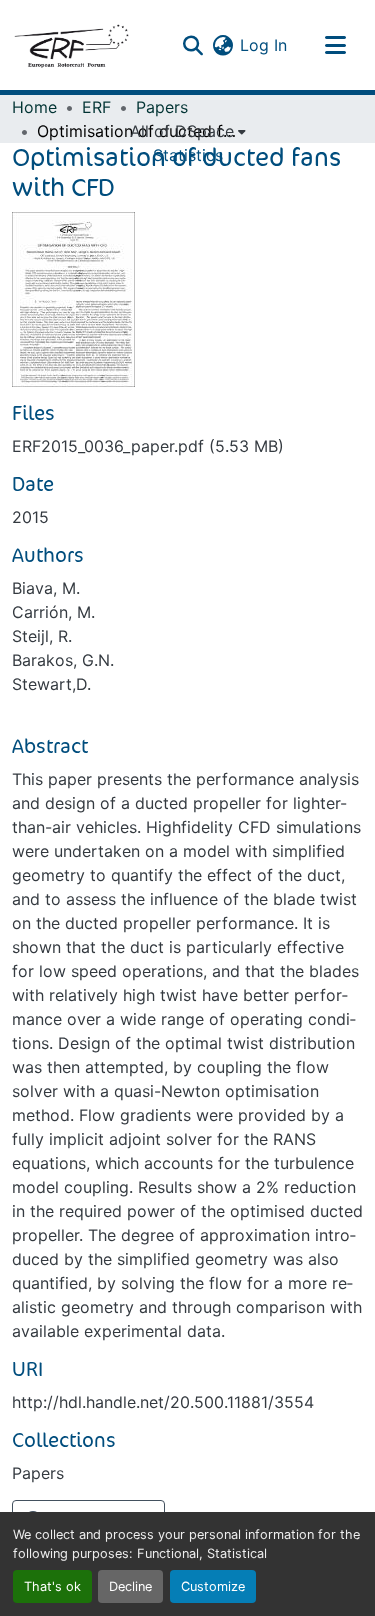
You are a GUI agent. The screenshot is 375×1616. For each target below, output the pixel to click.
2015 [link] (30, 517)
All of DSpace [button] (182, 131)
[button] (71, 45)
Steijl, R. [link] (42, 636)
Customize (213, 1586)
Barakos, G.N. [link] (63, 660)
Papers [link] (162, 107)
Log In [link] (263, 45)
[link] (187, 446)
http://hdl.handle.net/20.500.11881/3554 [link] (163, 1402)
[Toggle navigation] (335, 45)
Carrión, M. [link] (53, 612)
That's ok (52, 1586)
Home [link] (34, 107)
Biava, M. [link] (46, 588)
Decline (130, 1586)
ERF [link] (96, 107)
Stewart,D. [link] (51, 684)
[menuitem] (188, 131)
